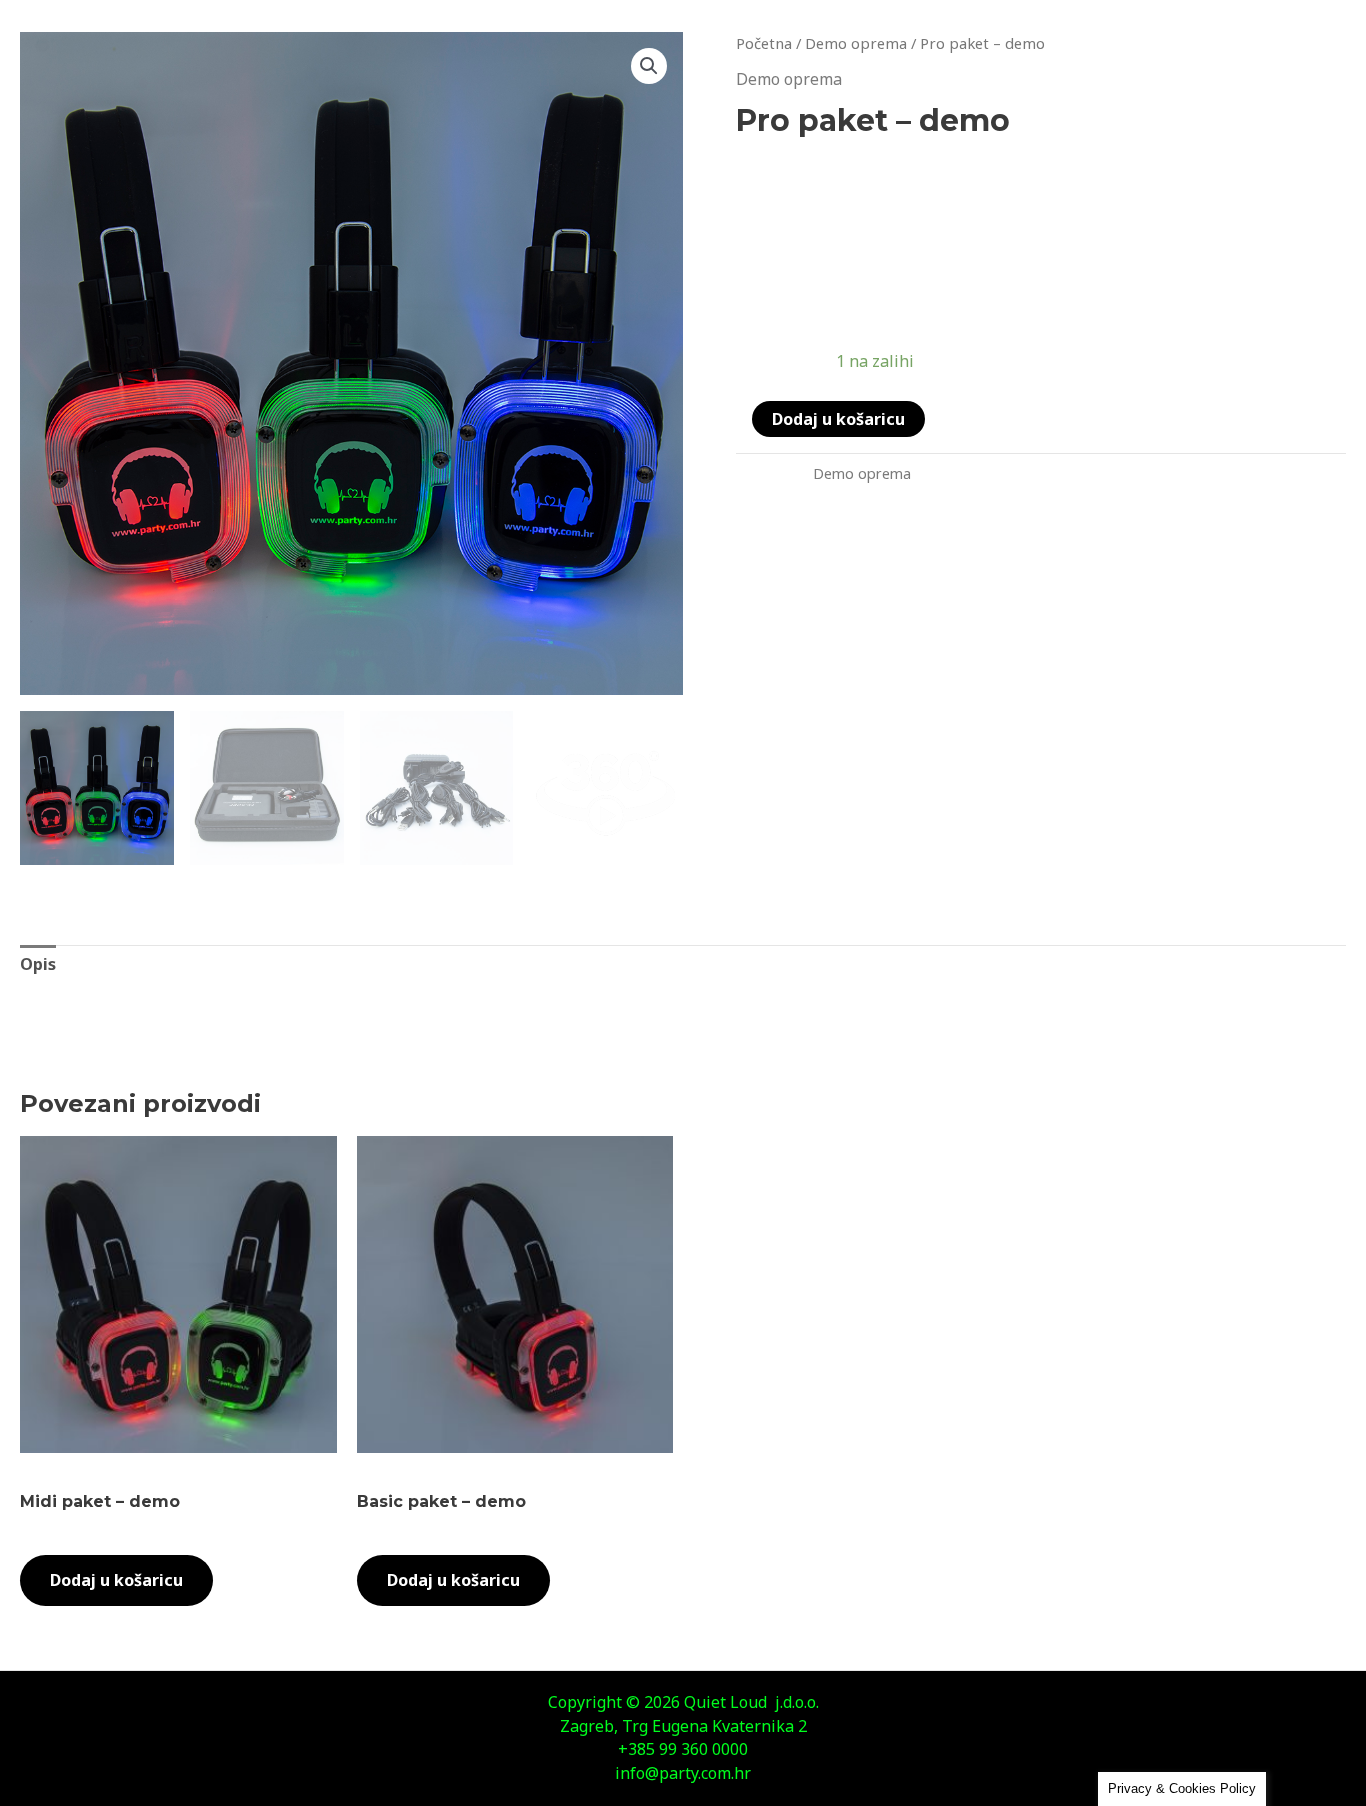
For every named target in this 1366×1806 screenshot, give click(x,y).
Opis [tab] (38, 964)
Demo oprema (856, 43)
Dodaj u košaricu (838, 419)
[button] (649, 66)
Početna (764, 43)
